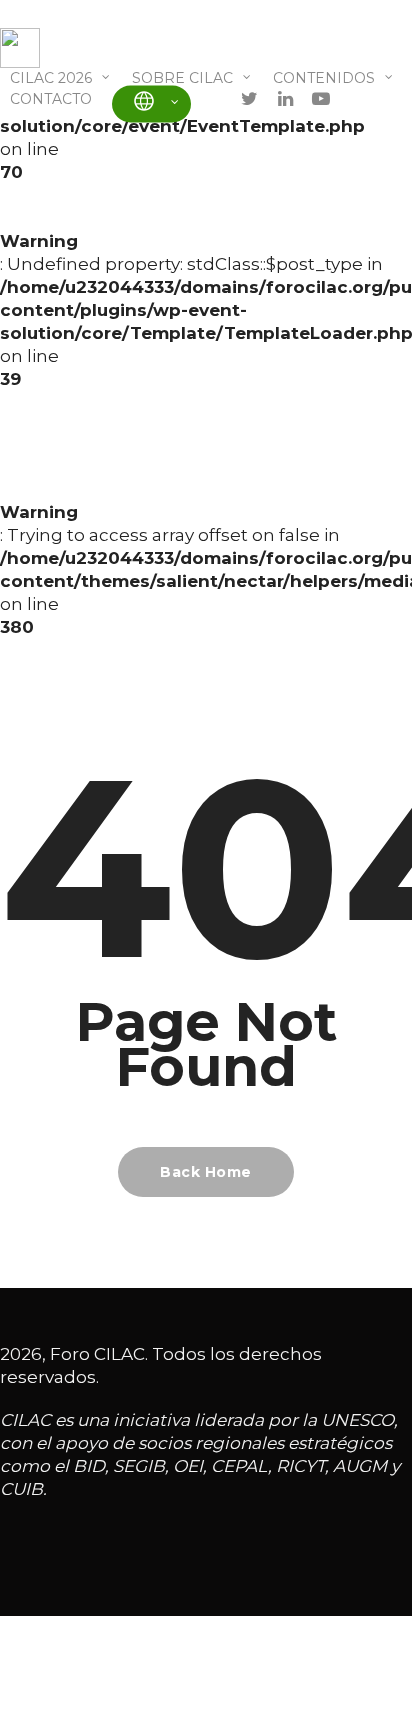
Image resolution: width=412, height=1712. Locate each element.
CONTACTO (51, 99)
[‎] (151, 104)
